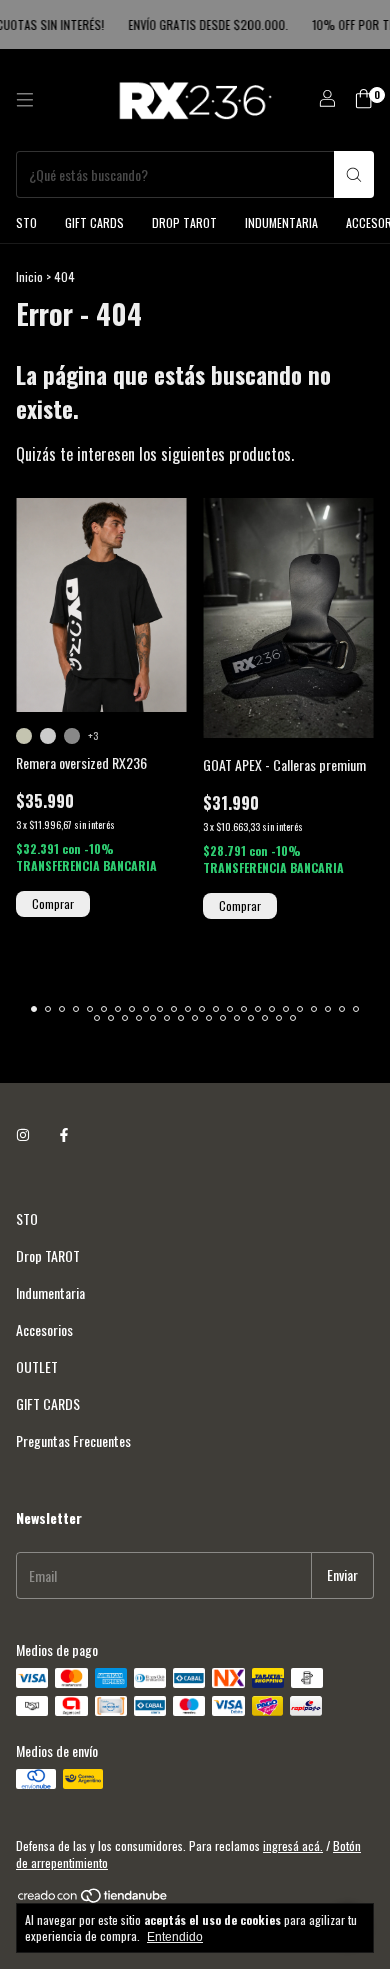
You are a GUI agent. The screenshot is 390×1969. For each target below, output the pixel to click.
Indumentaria (281, 222)
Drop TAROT (184, 222)
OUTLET (37, 1366)
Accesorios (44, 1329)
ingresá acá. (293, 1845)
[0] (363, 100)
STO (26, 222)
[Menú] (25, 100)
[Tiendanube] (93, 1898)
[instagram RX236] (23, 1133)
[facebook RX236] (64, 1133)
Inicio (29, 276)
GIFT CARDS (94, 222)
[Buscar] (354, 174)
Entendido (175, 1937)
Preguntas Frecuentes (73, 1440)
